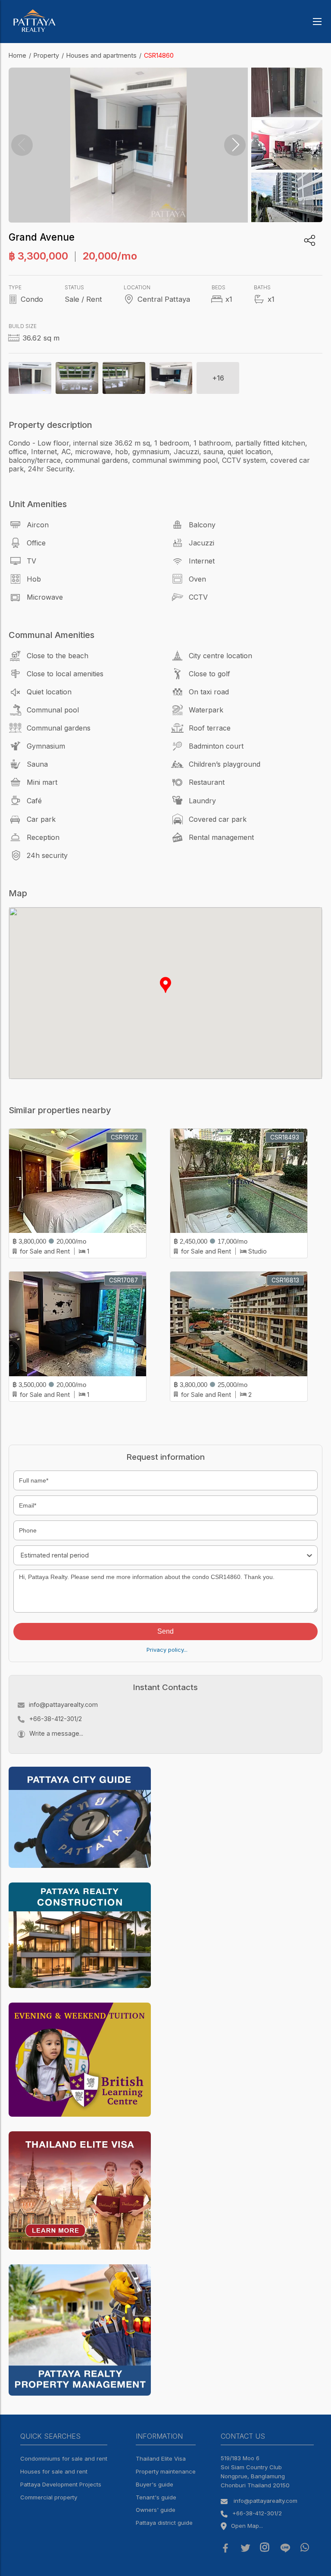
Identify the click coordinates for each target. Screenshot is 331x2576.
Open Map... (247, 2526)
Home (17, 55)
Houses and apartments (101, 55)
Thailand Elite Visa (161, 2458)
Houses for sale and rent (54, 2471)
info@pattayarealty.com (63, 1704)
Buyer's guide (155, 2484)
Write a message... (56, 1733)
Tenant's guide (156, 2497)
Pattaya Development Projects (61, 2484)
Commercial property (49, 2497)
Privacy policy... (167, 1650)
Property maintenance (166, 2471)
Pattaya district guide (164, 2523)
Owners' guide (156, 2510)
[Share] (310, 240)
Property (46, 55)
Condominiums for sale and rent (64, 2458)
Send (165, 1631)
